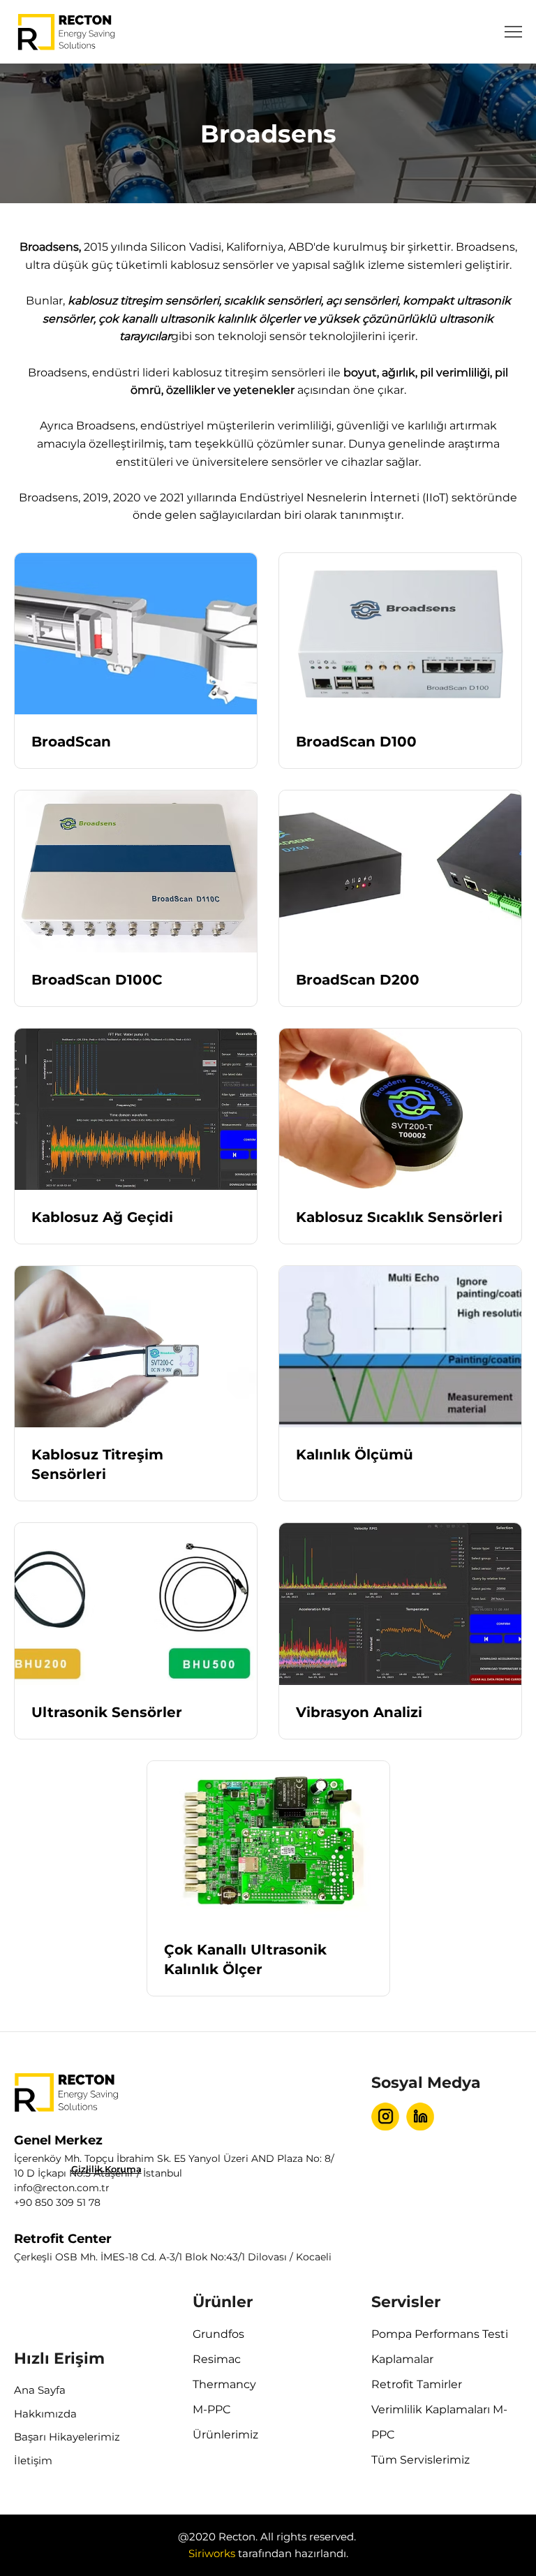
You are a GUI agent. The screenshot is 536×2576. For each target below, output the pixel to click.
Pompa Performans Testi (440, 2334)
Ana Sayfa (40, 2390)
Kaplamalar (402, 2359)
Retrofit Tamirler (417, 2384)
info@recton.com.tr (62, 2188)
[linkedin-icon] (420, 2117)
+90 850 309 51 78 (57, 2202)
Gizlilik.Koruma (106, 2169)
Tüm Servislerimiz (420, 2460)
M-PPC (212, 2409)
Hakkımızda (45, 2414)
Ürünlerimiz (225, 2435)
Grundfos (218, 2334)
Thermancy (224, 2384)
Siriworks (212, 2553)
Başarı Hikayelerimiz (67, 2437)
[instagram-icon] (385, 2117)
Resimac (217, 2359)
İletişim (33, 2460)
